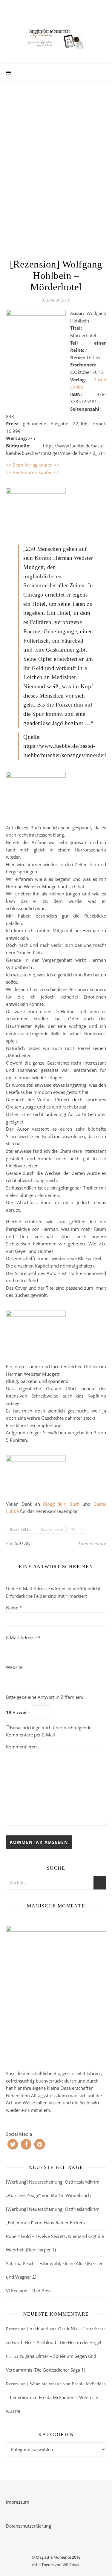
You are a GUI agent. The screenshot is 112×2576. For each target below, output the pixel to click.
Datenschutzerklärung (29, 2526)
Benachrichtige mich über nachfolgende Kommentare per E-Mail (49, 1731)
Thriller (77, 1529)
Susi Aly (23, 1543)
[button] (13, 2144)
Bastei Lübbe (21, 1529)
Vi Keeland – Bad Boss (29, 2291)
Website (14, 1667)
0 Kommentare (92, 1543)
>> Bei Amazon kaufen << (33, 472)
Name (14, 1608)
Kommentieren (21, 1747)
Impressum (18, 2502)
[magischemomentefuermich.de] (56, 38)
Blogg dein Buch (61, 1504)
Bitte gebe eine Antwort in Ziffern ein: (45, 1697)
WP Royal (71, 2565)
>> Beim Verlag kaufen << (33, 465)
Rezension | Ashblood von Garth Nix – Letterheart (56, 2329)
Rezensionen (51, 1529)
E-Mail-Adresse (23, 1638)
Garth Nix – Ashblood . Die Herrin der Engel (57, 2342)
